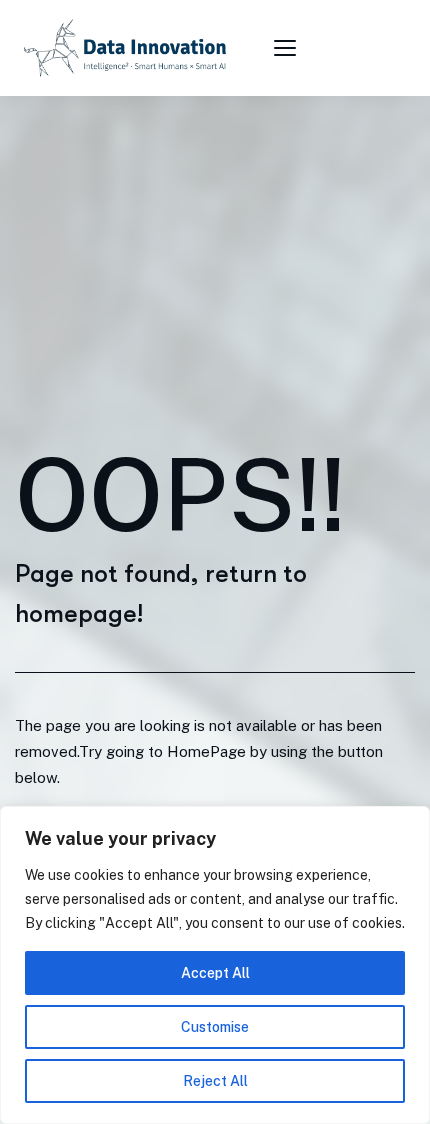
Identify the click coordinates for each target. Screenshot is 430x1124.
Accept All (215, 973)
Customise (215, 1027)
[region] (215, 965)
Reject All (215, 1081)
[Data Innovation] (125, 48)
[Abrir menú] (288, 48)
